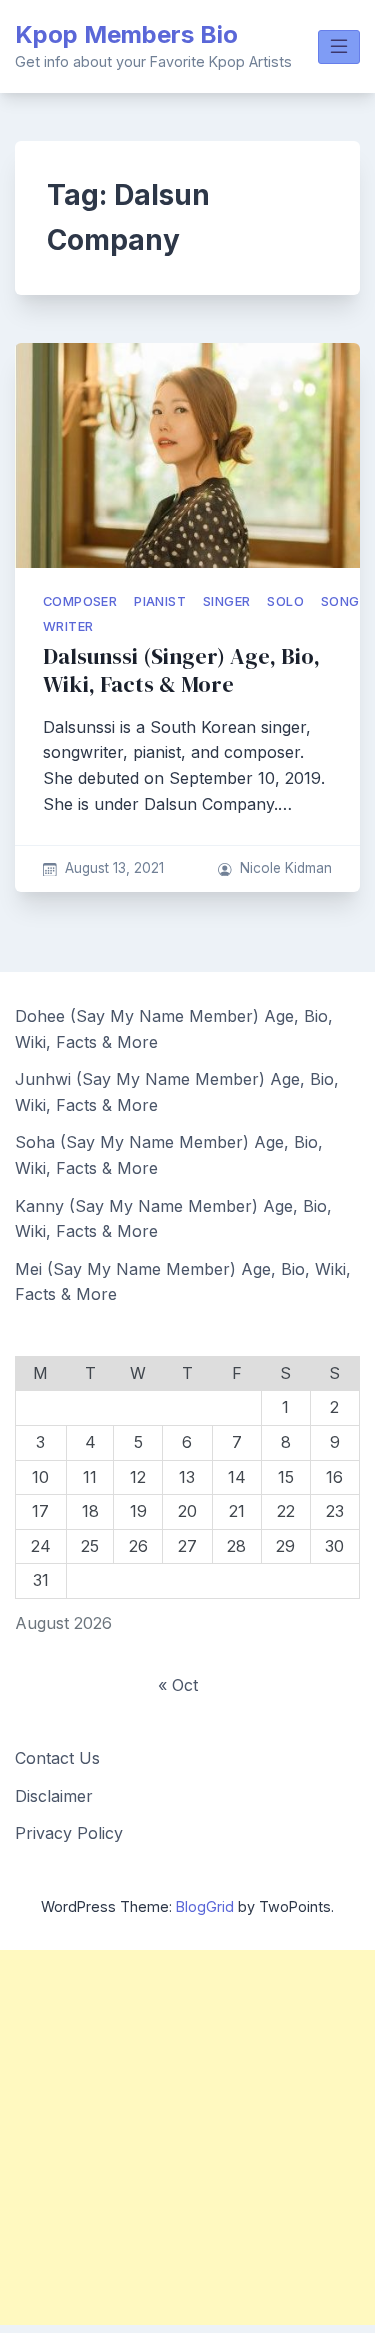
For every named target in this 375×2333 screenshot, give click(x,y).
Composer (80, 601)
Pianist (160, 601)
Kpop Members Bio (126, 34)
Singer (226, 601)
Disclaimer (54, 1796)
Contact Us (57, 1758)
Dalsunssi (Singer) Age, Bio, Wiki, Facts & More (181, 670)
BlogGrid (205, 1906)
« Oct (178, 1685)
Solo (285, 601)
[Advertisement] (187, 2137)
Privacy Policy (69, 1833)
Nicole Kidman (286, 868)
